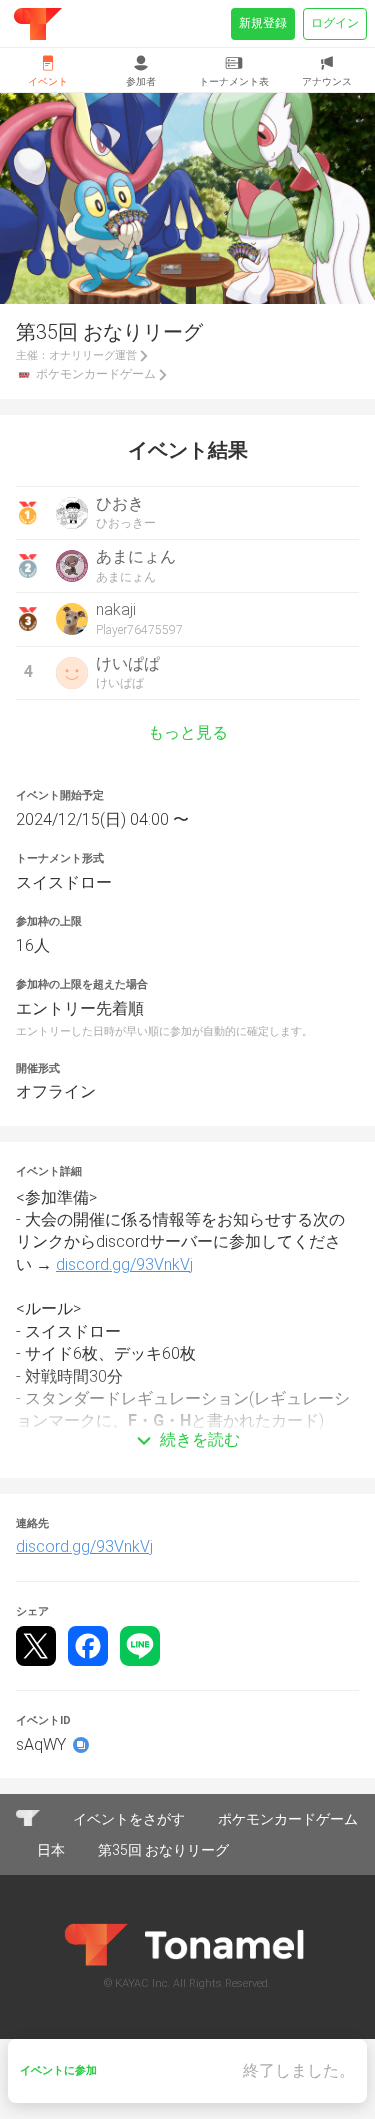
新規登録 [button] (263, 23)
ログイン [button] (335, 23)
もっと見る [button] (188, 733)
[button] (187, 1411)
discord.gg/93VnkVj (124, 1264)
